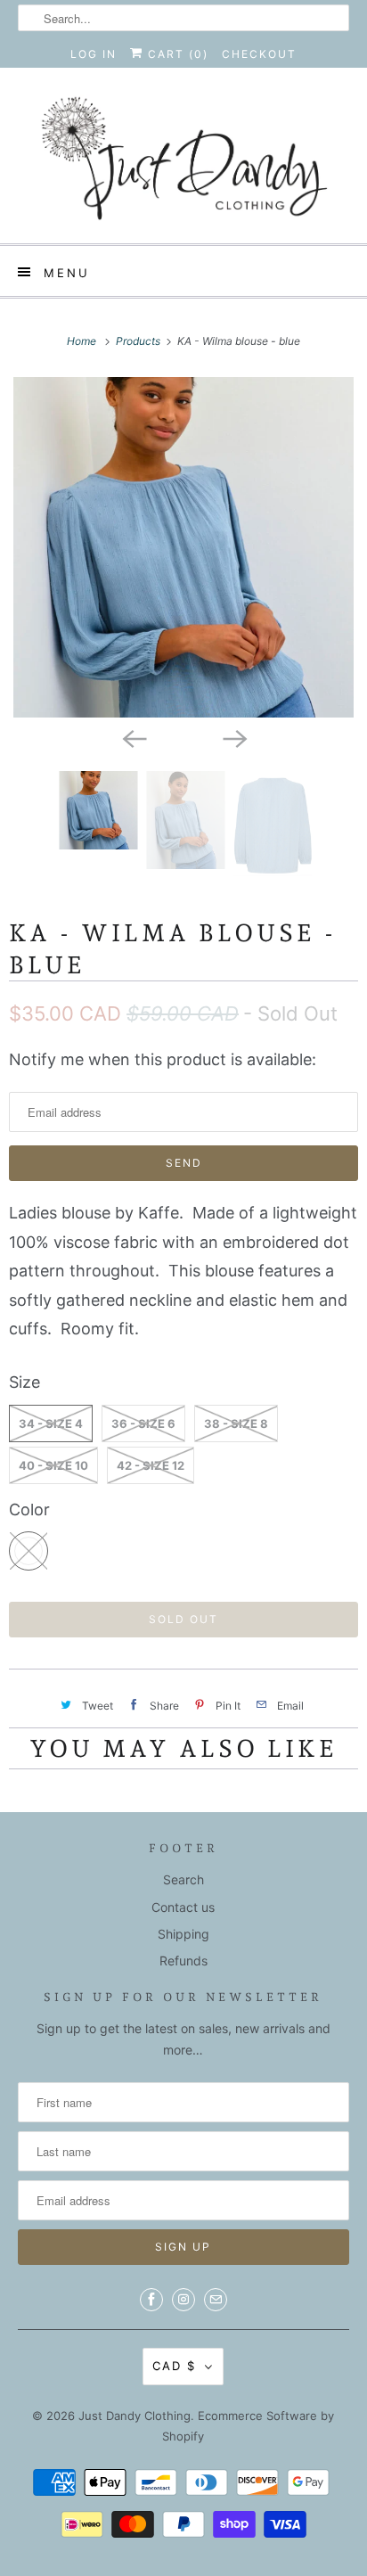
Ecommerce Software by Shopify (248, 2426)
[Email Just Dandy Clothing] (216, 2300)
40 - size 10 (53, 1465)
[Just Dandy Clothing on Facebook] (151, 2300)
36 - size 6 (143, 1423)
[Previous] (134, 737)
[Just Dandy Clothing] (183, 162)
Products (139, 341)
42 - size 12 (151, 1465)
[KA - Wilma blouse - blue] (183, 547)
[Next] (233, 737)
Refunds (183, 1961)
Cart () (176, 54)
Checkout (259, 54)
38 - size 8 (236, 1423)
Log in (94, 54)
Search (183, 1879)
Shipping (183, 1934)
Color (29, 1510)
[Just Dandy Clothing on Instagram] (183, 2300)
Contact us (183, 1907)
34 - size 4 (51, 1423)
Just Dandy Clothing (135, 2416)
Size (24, 1382)
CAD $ (174, 2366)
